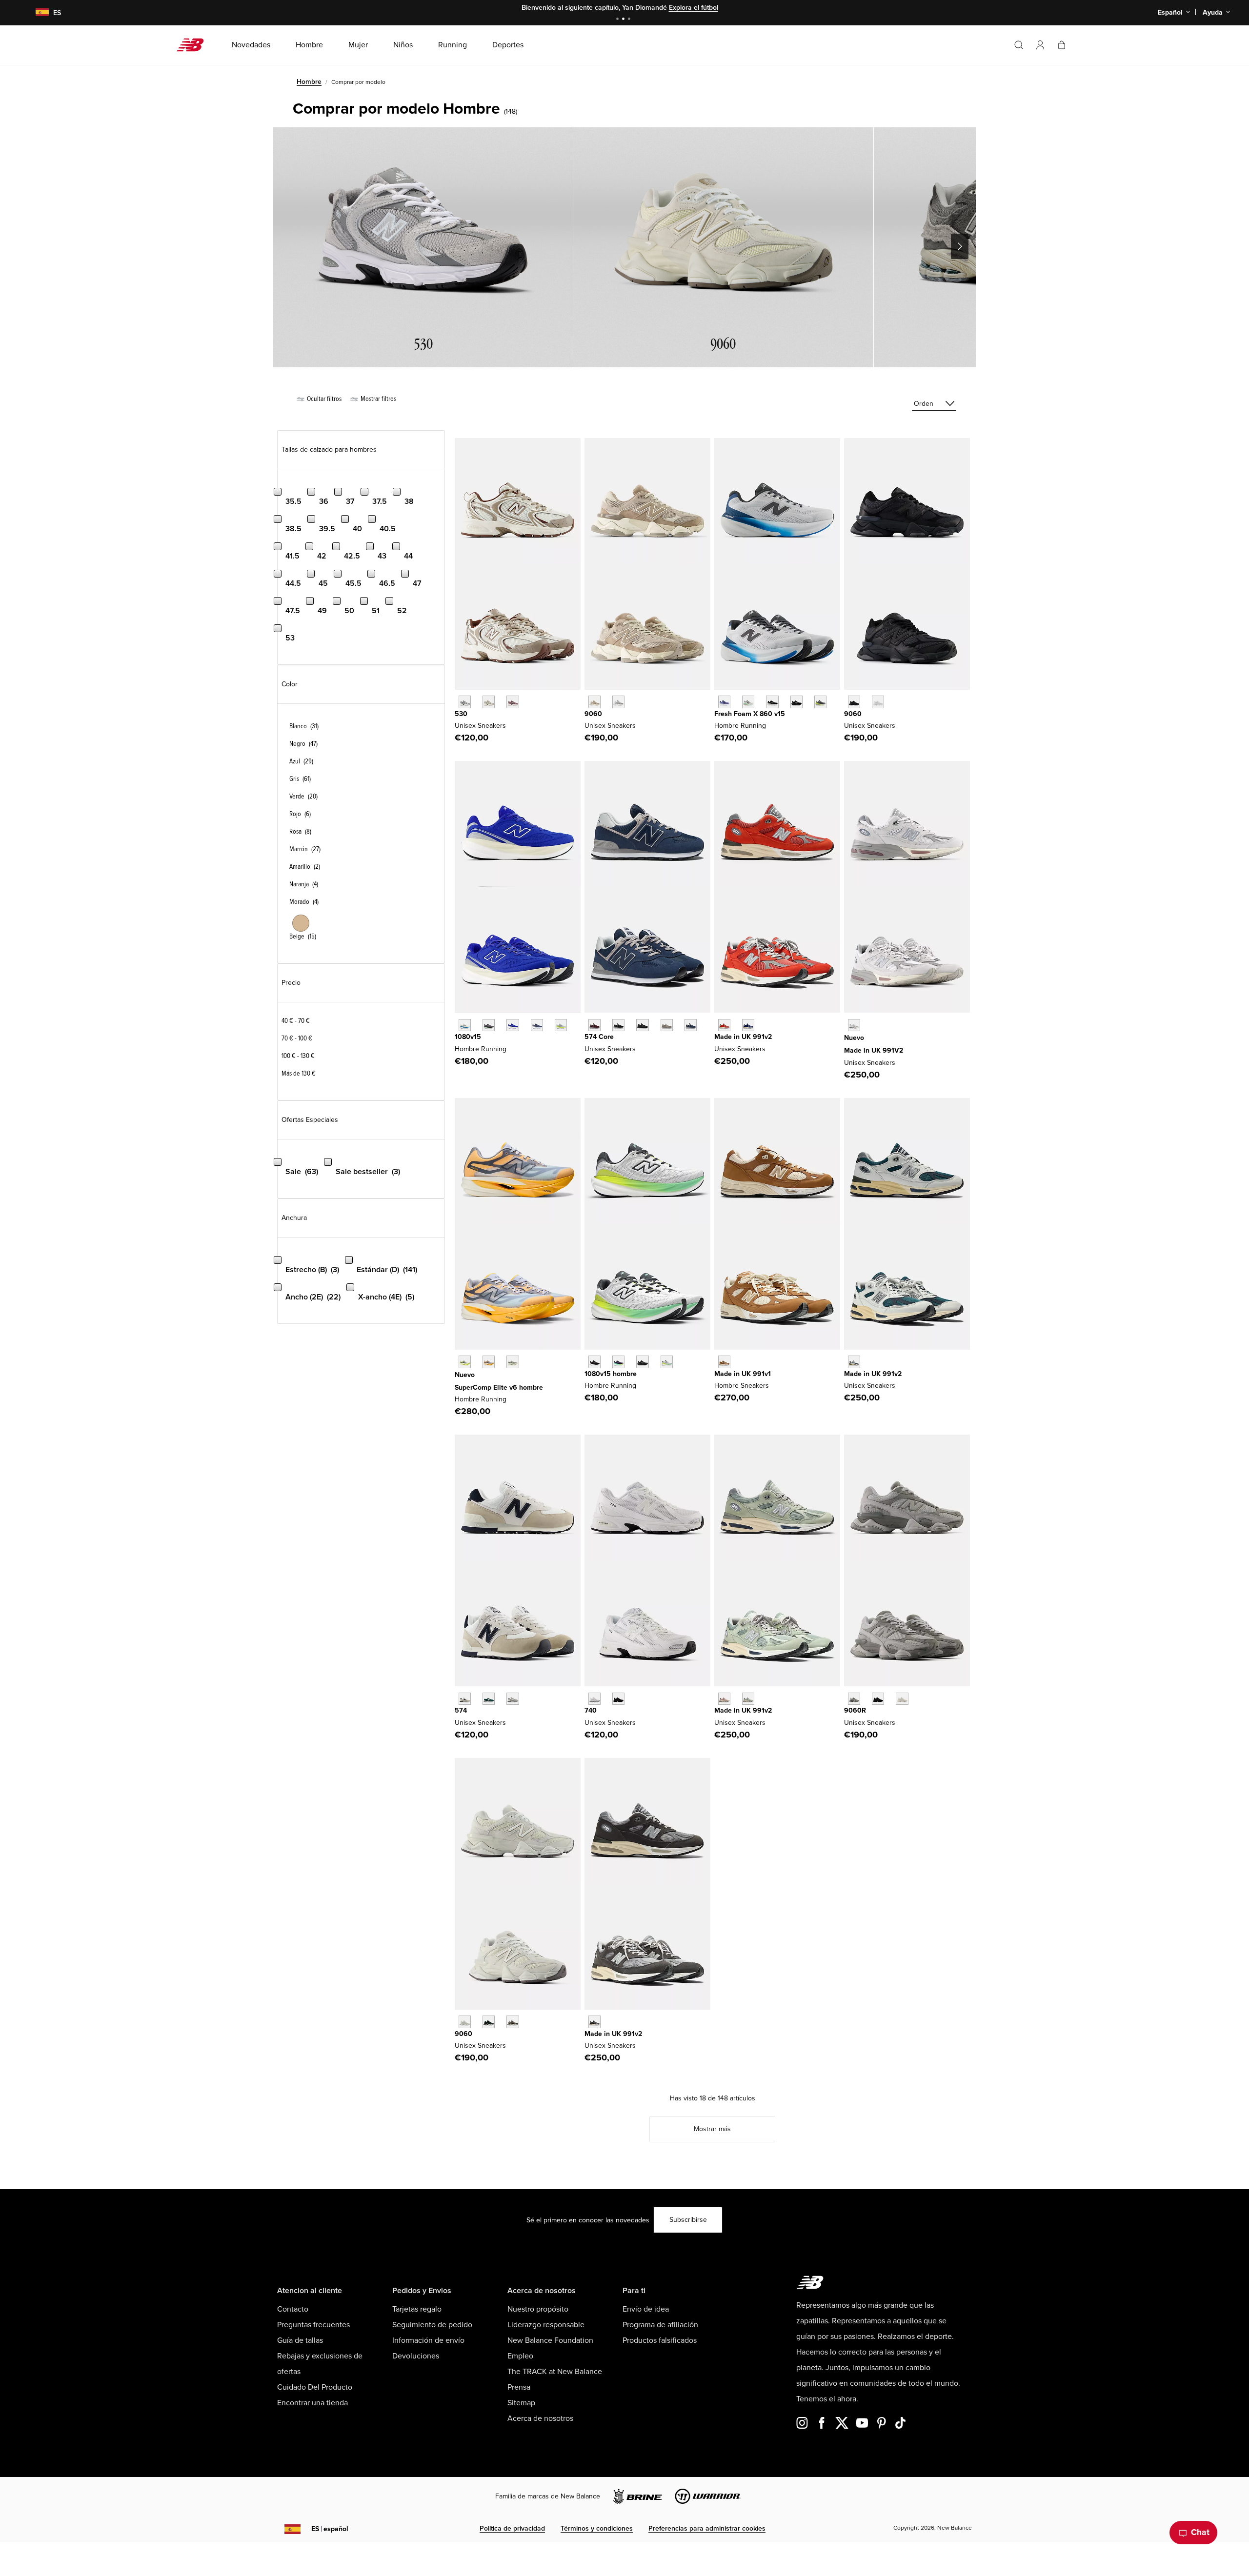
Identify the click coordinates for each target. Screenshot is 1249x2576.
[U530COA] (513, 702)
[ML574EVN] (691, 1025)
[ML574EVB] (618, 1025)
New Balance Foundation (550, 2340)
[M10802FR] (594, 1362)
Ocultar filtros (323, 399)
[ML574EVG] (667, 1025)
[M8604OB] (820, 702)
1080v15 (468, 1037)
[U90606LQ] (902, 1699)
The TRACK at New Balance (555, 2372)
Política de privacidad (512, 2528)
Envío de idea (646, 2309)
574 (461, 1710)
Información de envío (428, 2340)
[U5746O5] (513, 1699)
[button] (1040, 45)
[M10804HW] (489, 1025)
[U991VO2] (724, 1025)
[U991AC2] (854, 1025)
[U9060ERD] (618, 702)
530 (461, 714)
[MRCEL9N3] (513, 1362)
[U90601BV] (513, 2022)
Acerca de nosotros (540, 2418)
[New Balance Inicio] (194, 45)
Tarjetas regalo (417, 2309)
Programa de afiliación (660, 2325)
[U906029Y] (465, 2022)
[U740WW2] (594, 1699)
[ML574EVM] (594, 1025)
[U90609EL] (854, 1699)
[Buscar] (1019, 45)
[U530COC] (465, 702)
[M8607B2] (724, 702)
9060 (593, 714)
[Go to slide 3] (630, 20)
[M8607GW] (772, 702)
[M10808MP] (667, 1362)
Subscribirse (688, 2220)
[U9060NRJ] (878, 702)
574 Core (599, 1037)
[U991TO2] (854, 1362)
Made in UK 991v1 (743, 1374)
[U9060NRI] (854, 702)
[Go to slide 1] (619, 20)
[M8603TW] (748, 702)
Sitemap (521, 2403)
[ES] (36, 13)
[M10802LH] (513, 1025)
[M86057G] (796, 702)
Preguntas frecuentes (313, 2325)
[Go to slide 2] (624, 20)
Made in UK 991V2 (874, 1050)
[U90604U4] (878, 1699)
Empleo (520, 2356)
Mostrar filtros (378, 399)
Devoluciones (416, 2356)
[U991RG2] (594, 2022)
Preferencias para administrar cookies (707, 2528)
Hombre (309, 82)
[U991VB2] (748, 1025)
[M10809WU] (561, 1025)
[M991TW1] (724, 1362)
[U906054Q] (489, 2022)
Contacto (293, 2309)
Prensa (519, 2387)
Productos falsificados (660, 2340)
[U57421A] (489, 1699)
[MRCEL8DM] (489, 1362)
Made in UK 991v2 (743, 1037)
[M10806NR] (618, 1362)
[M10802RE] (537, 1025)
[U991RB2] (724, 1699)
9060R (855, 1710)
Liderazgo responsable (546, 2325)
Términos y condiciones (597, 2528)
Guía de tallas (300, 2340)
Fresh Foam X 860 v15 (750, 714)
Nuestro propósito (538, 2309)
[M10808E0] (465, 1025)
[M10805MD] (642, 1362)
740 (591, 1710)
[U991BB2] (748, 1699)
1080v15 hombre (611, 1374)
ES (330, 2529)
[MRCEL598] (465, 1362)
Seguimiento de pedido (432, 2325)
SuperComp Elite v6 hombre (499, 1388)
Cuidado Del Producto (315, 2387)
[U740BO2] (618, 1699)
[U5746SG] (465, 1699)
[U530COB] (489, 702)
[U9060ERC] (594, 702)
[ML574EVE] (642, 1025)
